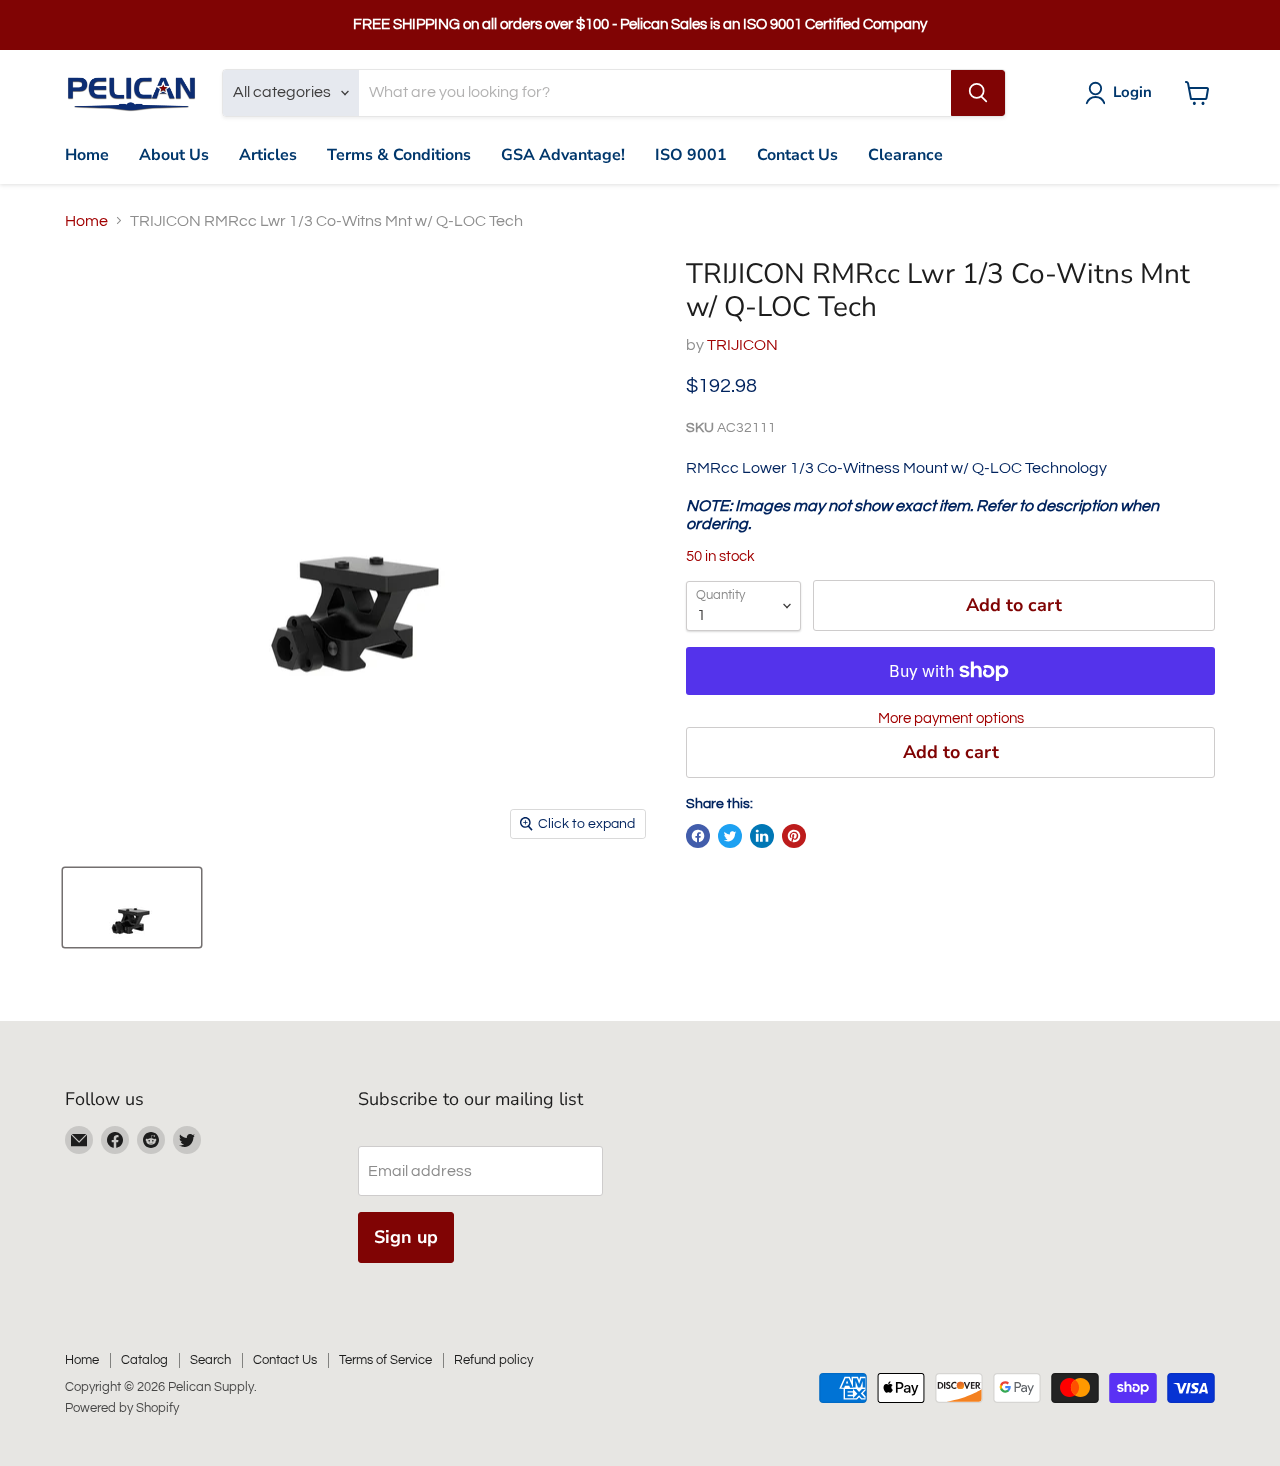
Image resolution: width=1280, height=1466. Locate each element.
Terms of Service (385, 1360)
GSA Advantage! (563, 155)
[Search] (978, 93)
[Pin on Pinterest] (794, 836)
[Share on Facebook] (698, 836)
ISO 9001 (691, 155)
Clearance (905, 155)
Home (87, 155)
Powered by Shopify (122, 1408)
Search (210, 1360)
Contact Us (797, 155)
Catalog (144, 1360)
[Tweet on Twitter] (730, 836)
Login (1132, 92)
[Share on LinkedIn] (762, 836)
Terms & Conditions (399, 155)
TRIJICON (742, 345)
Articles (268, 155)
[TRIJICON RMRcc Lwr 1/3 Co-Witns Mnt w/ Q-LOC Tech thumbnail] (132, 907)
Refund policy (493, 1360)
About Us (174, 155)
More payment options (951, 718)
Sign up (406, 1237)
